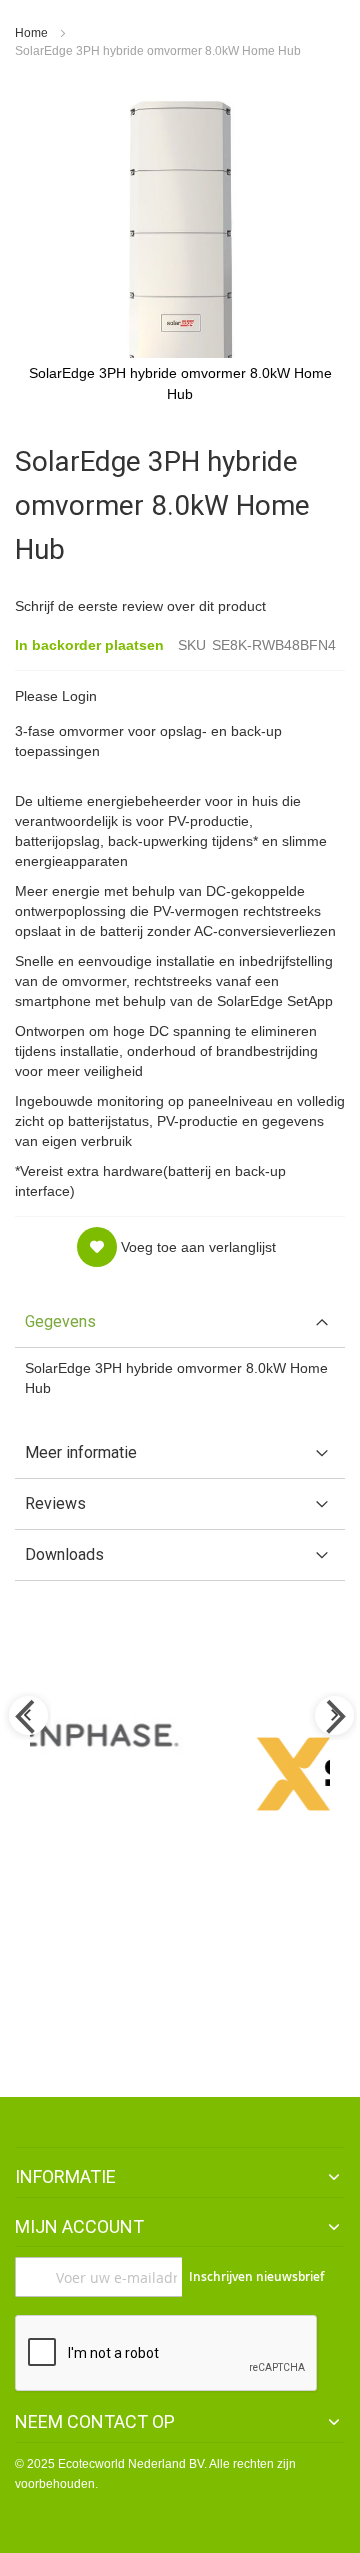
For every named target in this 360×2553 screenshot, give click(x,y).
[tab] (180, 1322)
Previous (27, 1717)
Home (31, 33)
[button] (176, 1247)
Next (333, 1717)
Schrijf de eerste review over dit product (140, 606)
